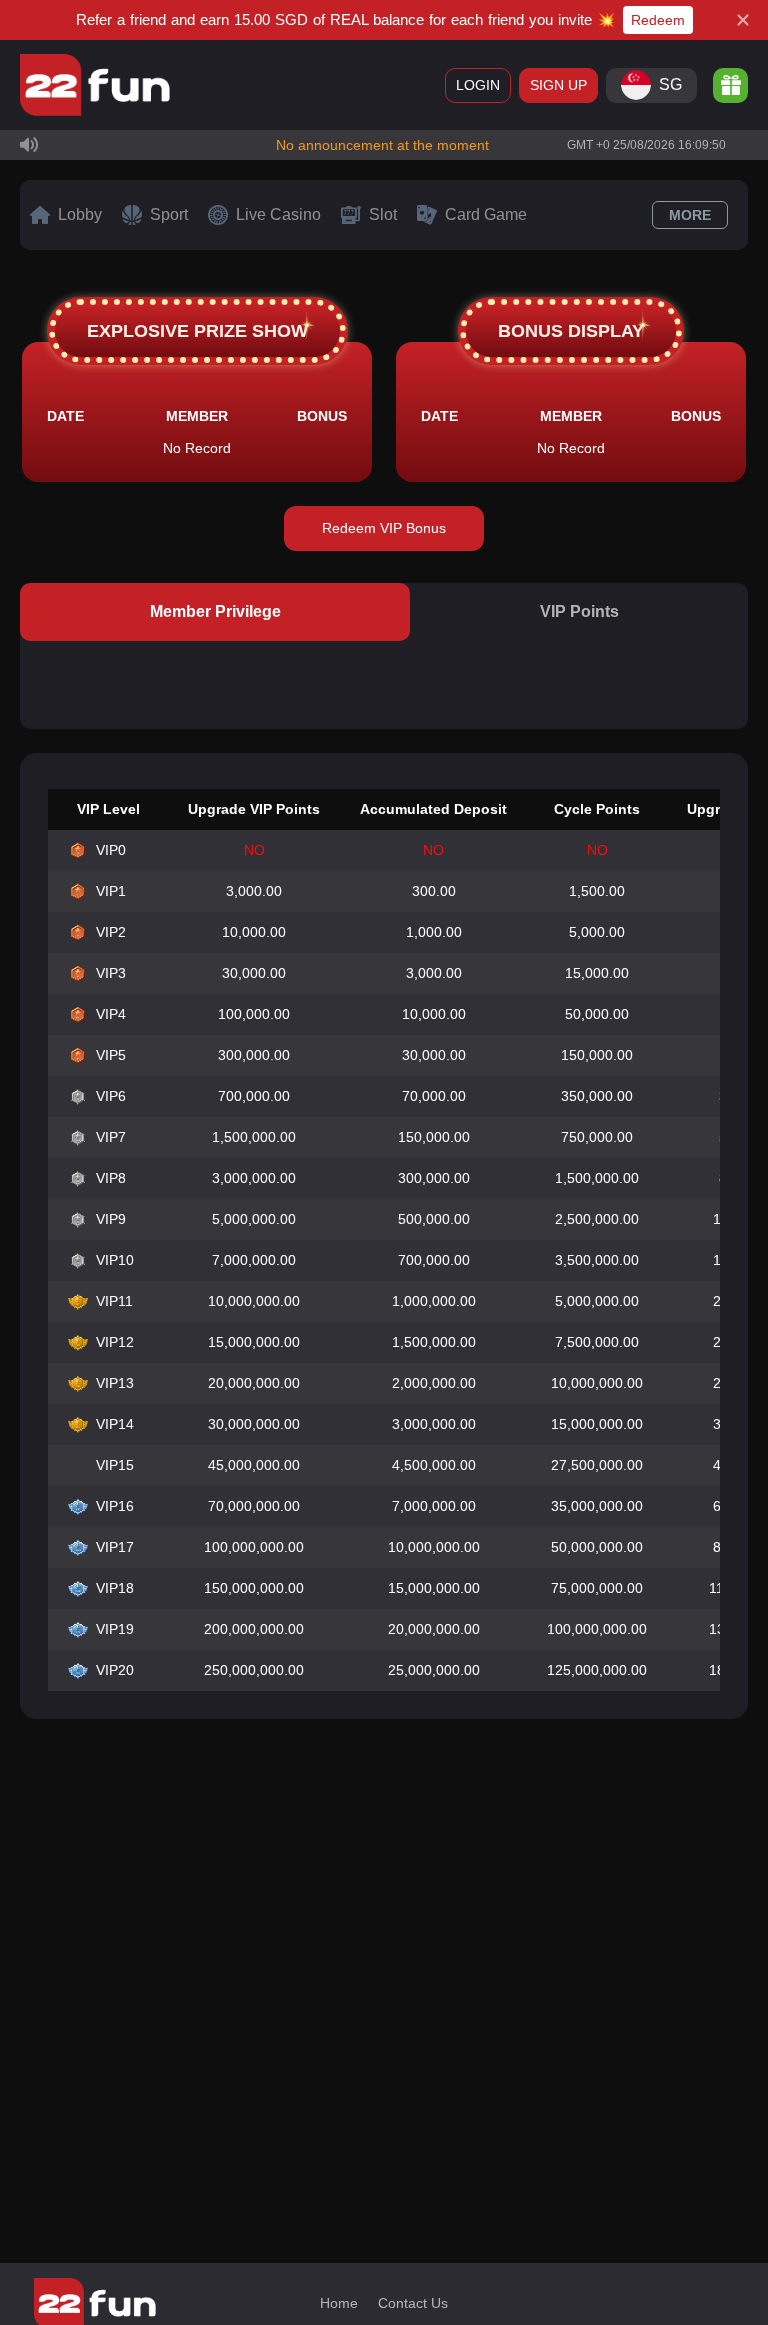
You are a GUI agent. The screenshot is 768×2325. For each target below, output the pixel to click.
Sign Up (558, 85)
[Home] (95, 85)
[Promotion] (730, 85)
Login (478, 85)
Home (339, 2303)
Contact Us (413, 2303)
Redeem (658, 20)
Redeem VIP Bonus (384, 528)
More (690, 215)
